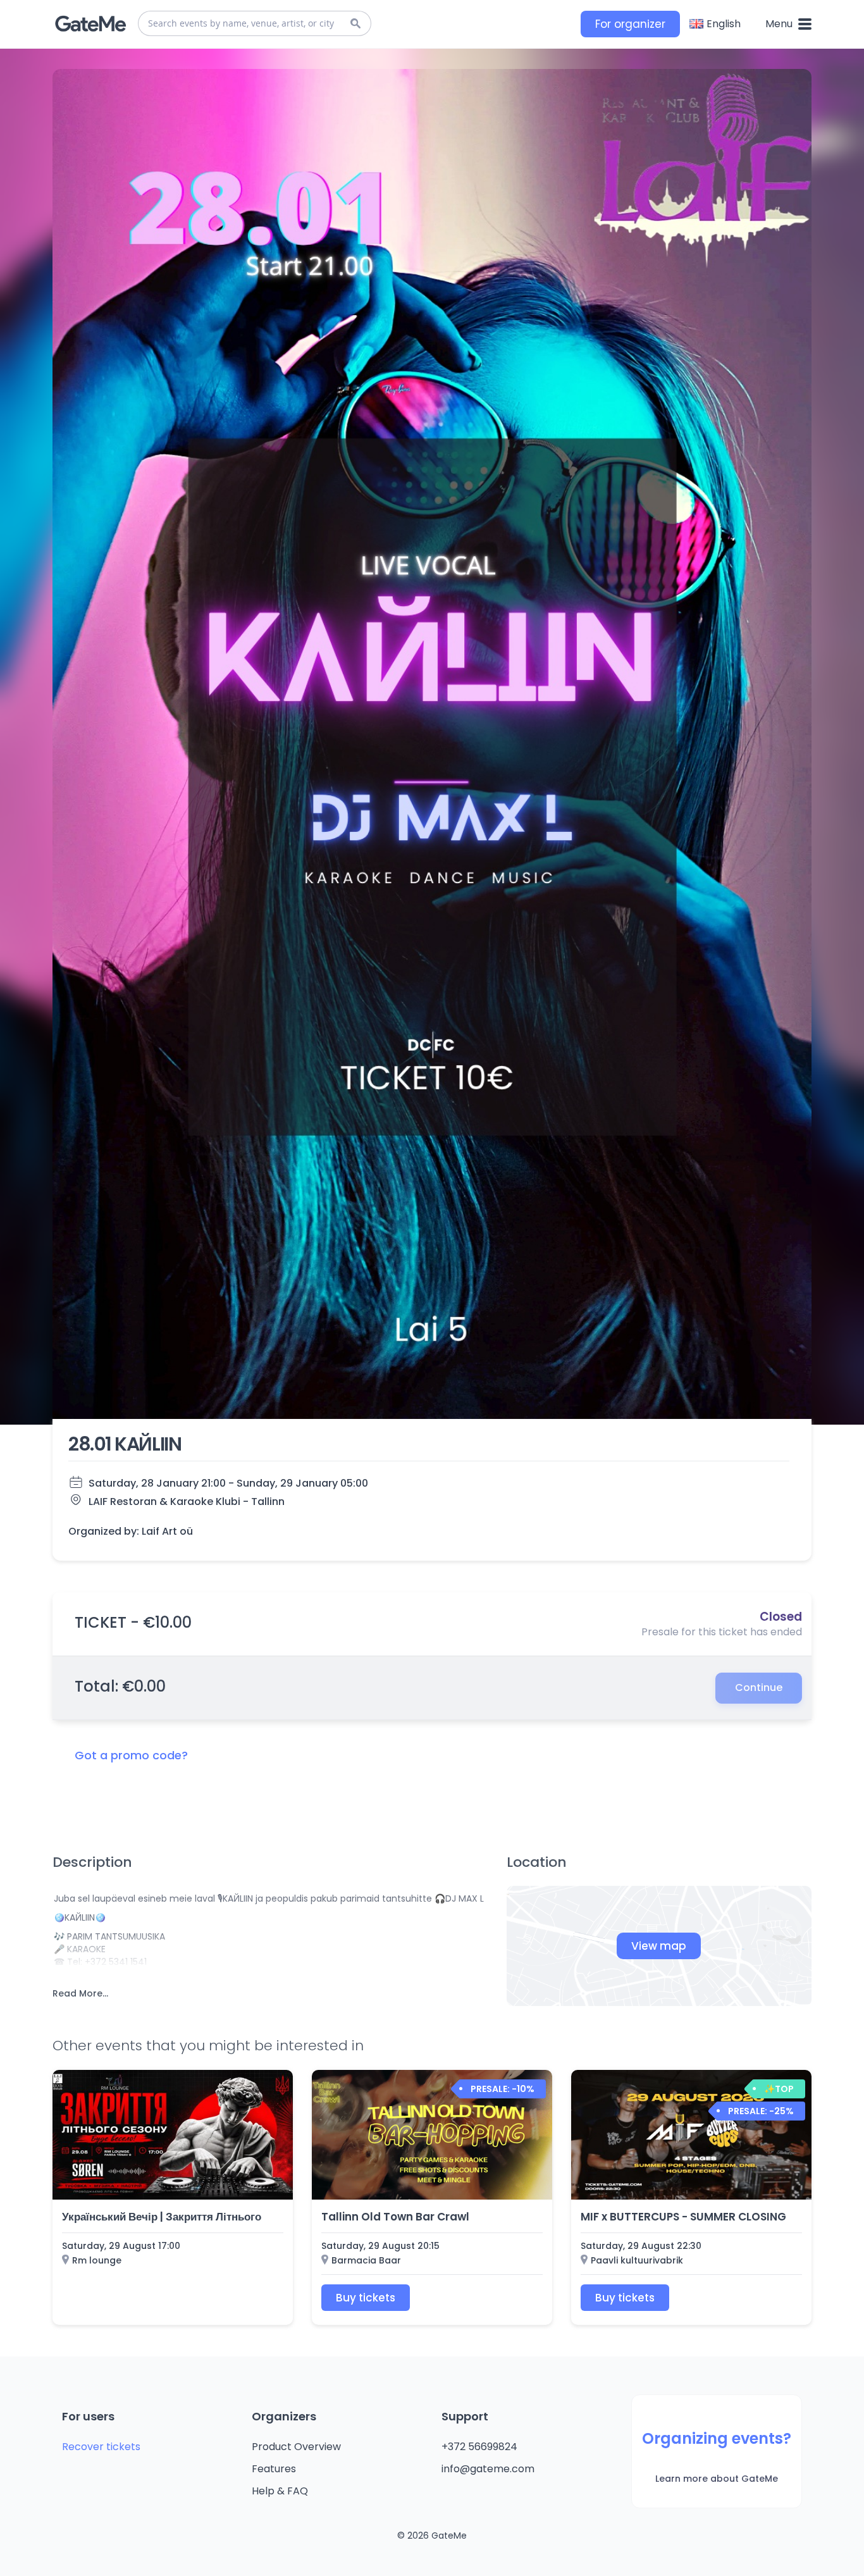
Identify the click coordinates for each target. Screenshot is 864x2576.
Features (274, 2469)
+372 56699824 (479, 2447)
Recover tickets (101, 2447)
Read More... (80, 1993)
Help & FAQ (280, 2491)
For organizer (630, 24)
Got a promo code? (131, 1755)
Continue (759, 1687)
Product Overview (296, 2447)
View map (659, 1946)
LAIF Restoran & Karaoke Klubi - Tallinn (187, 1502)
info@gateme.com (488, 2469)
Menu (780, 24)
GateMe (90, 24)
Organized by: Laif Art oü (131, 1532)
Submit (355, 23)
